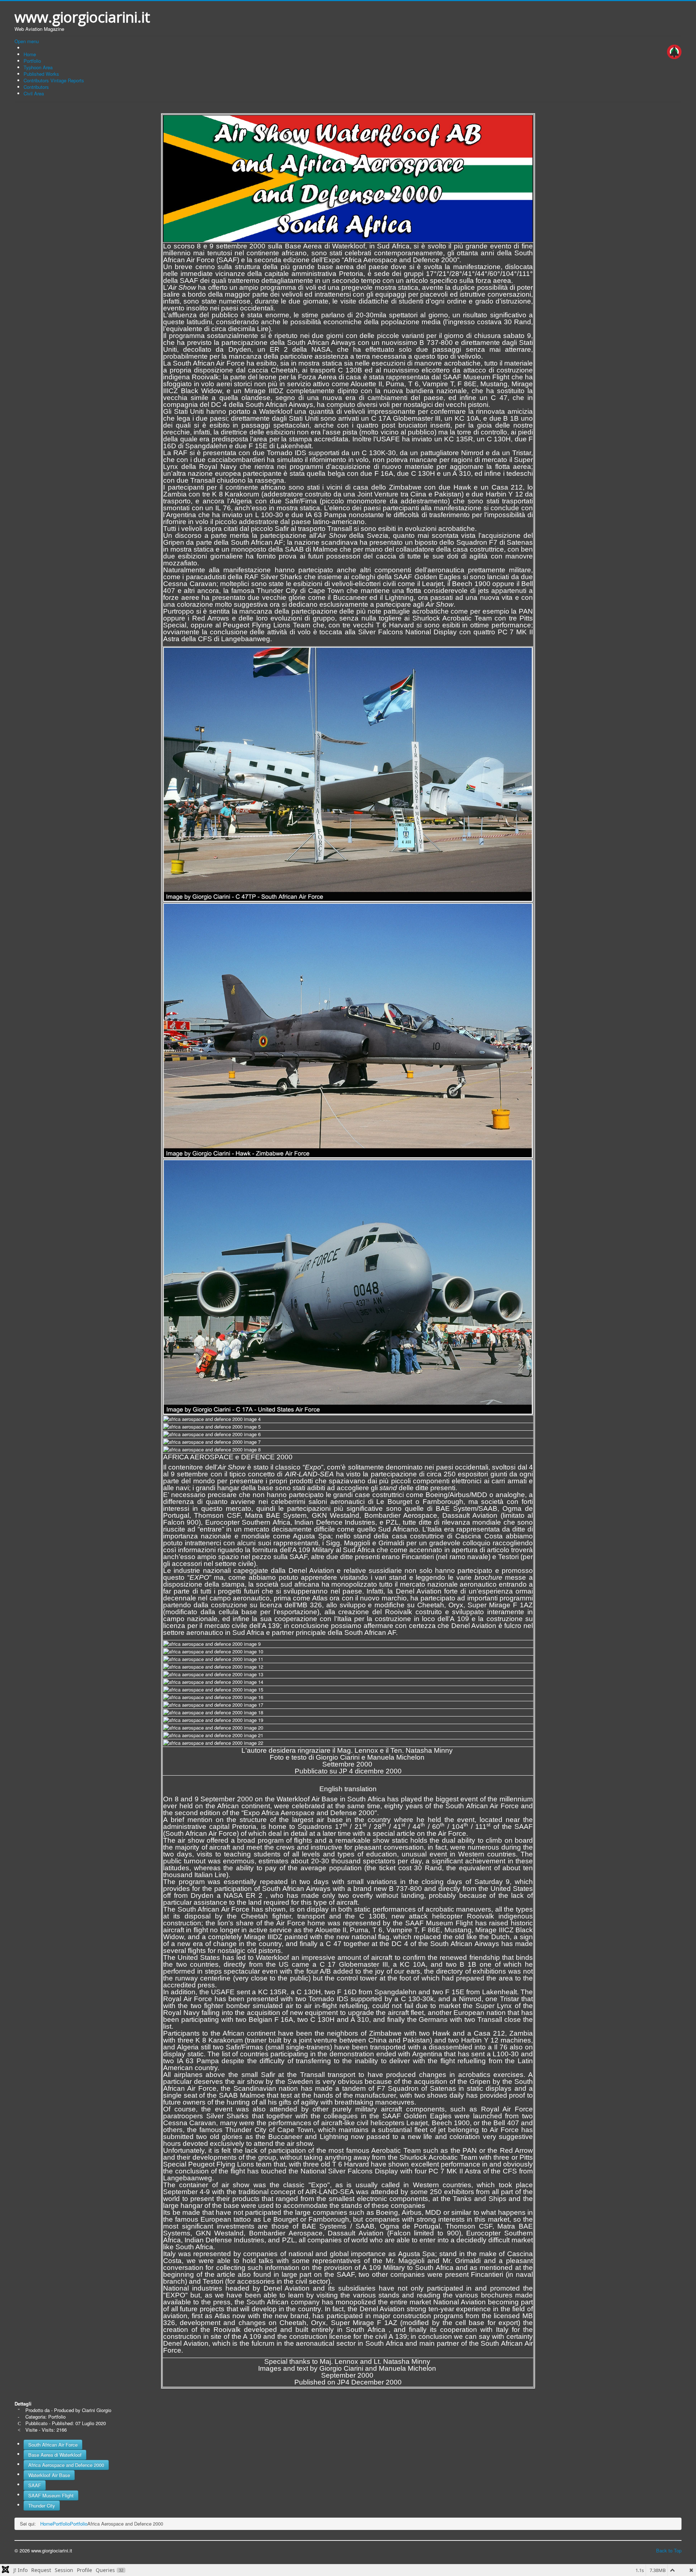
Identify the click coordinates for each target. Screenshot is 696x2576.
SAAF (35, 2485)
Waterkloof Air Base (49, 2475)
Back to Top (669, 2550)
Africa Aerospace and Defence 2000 (66, 2465)
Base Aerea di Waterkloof (55, 2455)
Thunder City (42, 2505)
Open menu (27, 41)
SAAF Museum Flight (51, 2495)
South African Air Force (53, 2445)
